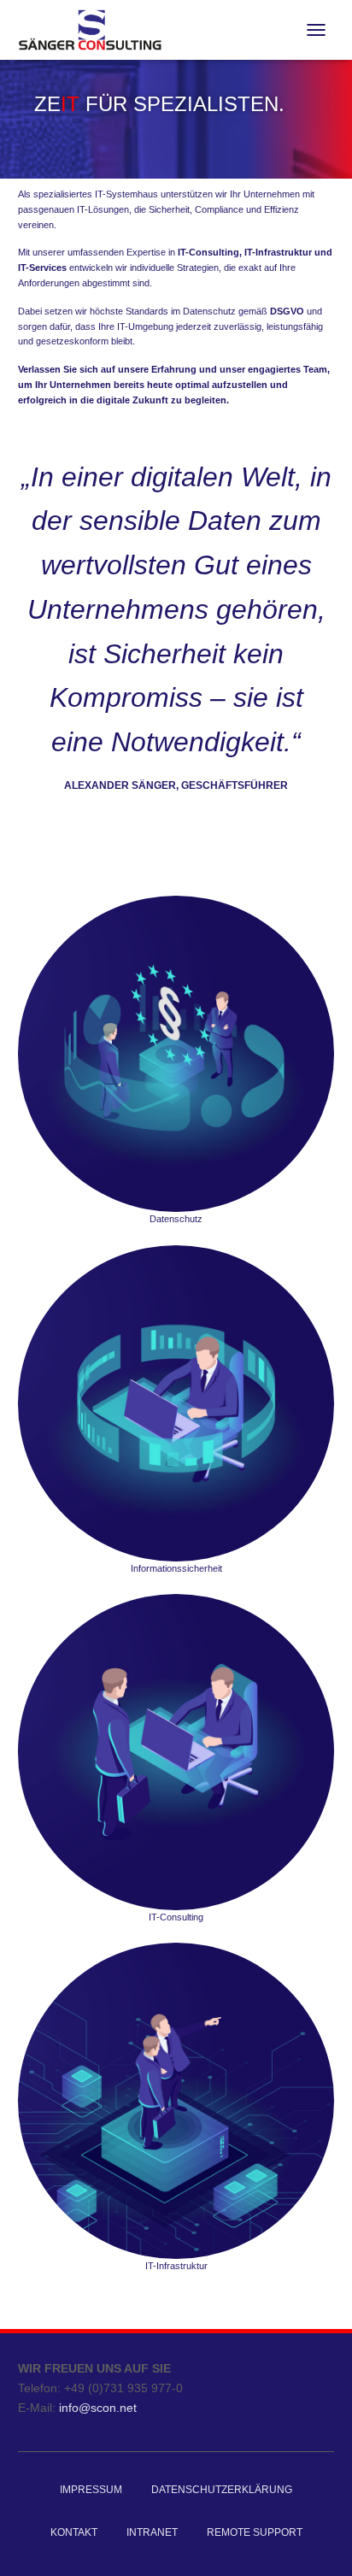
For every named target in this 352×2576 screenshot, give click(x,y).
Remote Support (255, 2532)
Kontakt (74, 2532)
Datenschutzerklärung (222, 2490)
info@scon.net (98, 2408)
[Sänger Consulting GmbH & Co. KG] (97, 30)
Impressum (91, 2490)
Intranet (152, 2532)
